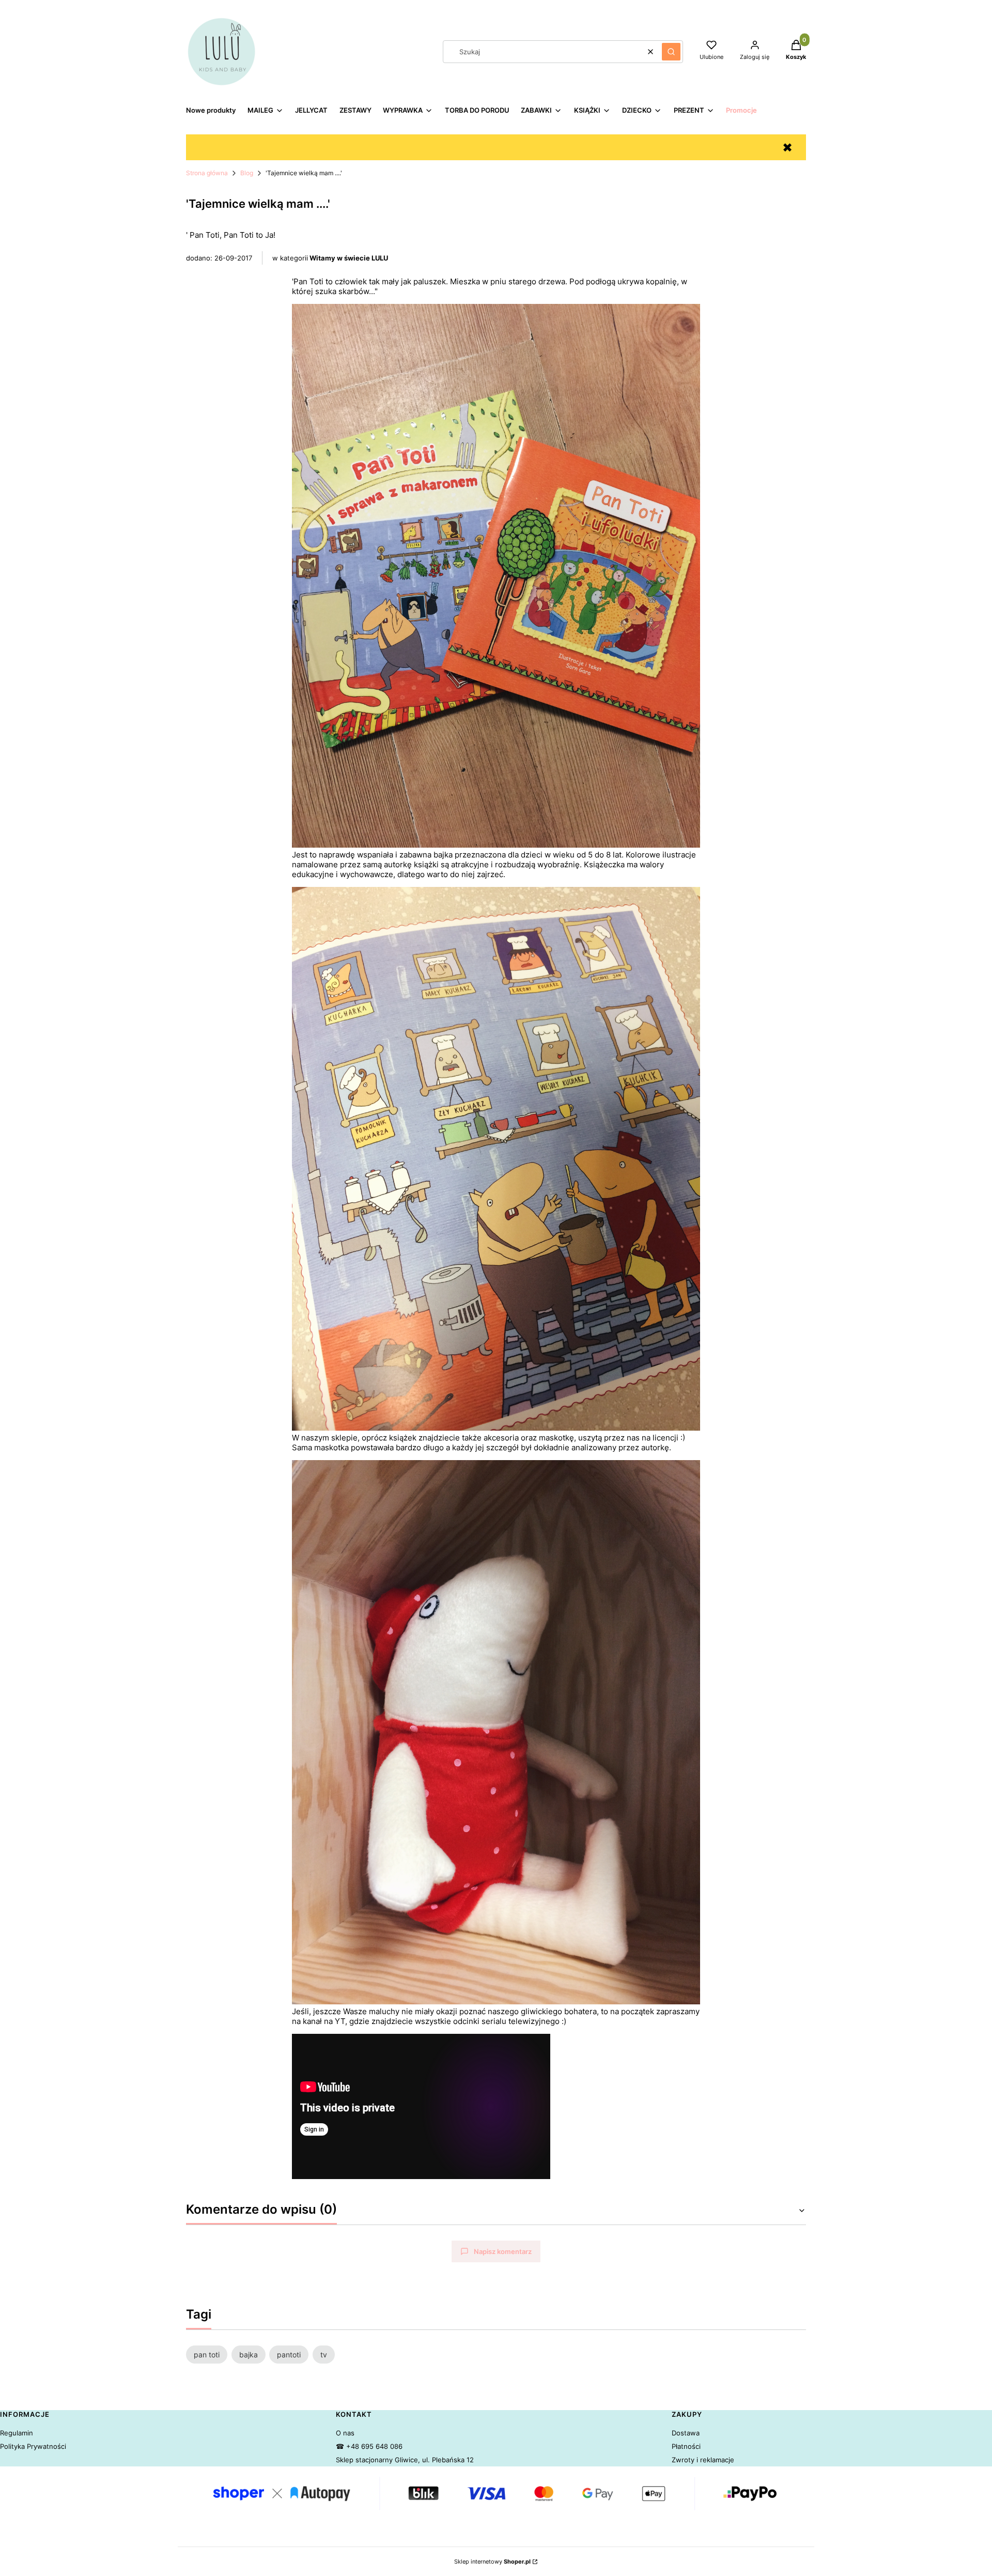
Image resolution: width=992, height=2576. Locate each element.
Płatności (686, 2446)
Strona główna (207, 173)
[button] (671, 52)
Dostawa (686, 2433)
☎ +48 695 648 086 (369, 2446)
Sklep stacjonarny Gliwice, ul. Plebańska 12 (405, 2460)
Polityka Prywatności (33, 2446)
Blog (247, 173)
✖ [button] (787, 148)
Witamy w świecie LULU (349, 258)
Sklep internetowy (492, 2562)
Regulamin (17, 2433)
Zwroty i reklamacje (703, 2460)
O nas (345, 2433)
